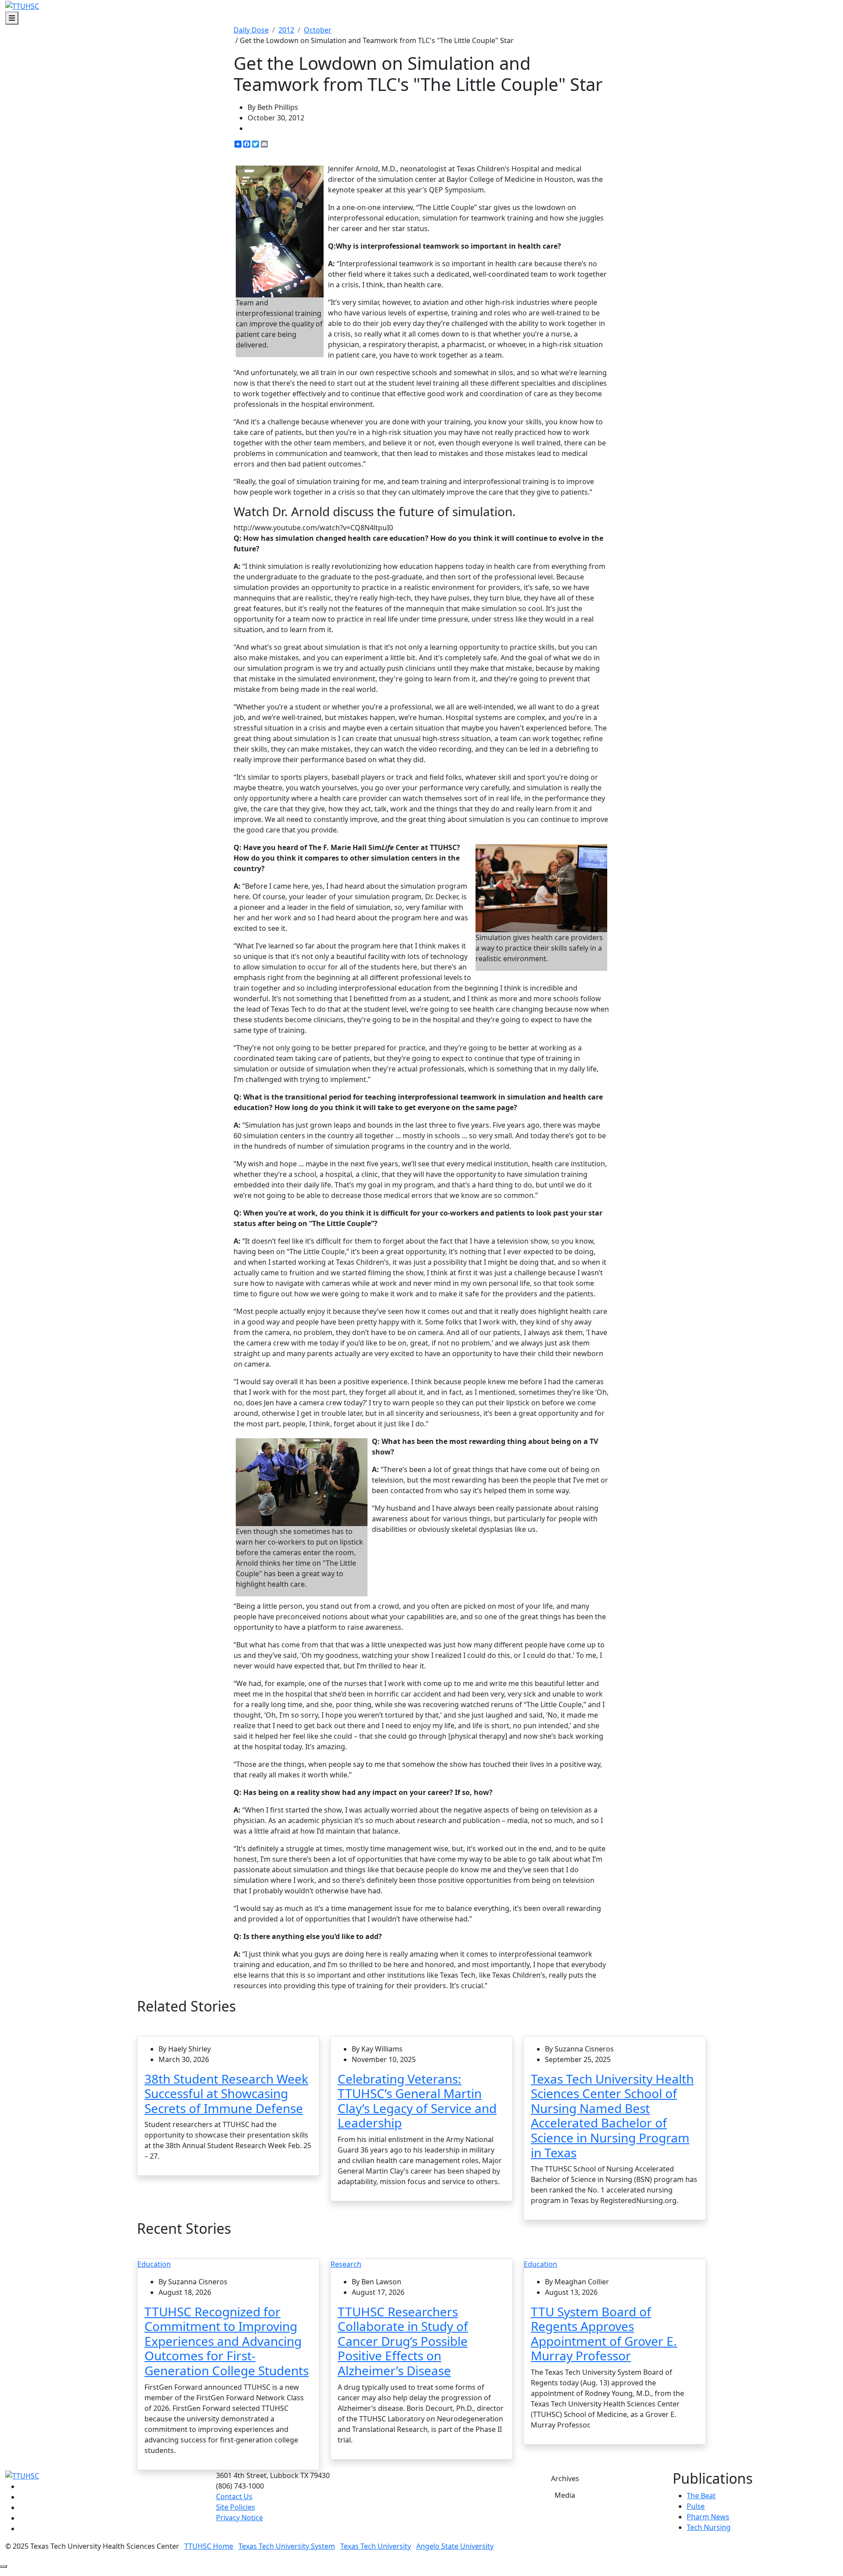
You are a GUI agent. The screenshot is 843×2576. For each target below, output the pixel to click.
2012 (286, 30)
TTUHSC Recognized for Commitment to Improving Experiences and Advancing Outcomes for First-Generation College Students (227, 2341)
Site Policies (236, 2507)
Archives (565, 2478)
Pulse (696, 2506)
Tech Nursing (709, 2527)
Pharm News (708, 2517)
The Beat (701, 2496)
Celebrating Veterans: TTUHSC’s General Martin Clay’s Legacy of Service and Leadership (417, 2101)
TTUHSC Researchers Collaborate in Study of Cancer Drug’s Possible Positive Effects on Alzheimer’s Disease (403, 2341)
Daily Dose (251, 30)
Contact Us (234, 2496)
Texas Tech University (376, 2546)
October (318, 30)
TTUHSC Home (209, 2546)
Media (565, 2495)
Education (154, 2264)
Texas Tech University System (287, 2546)
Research (346, 2264)
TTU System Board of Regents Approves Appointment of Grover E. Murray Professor (604, 2334)
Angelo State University (455, 2546)
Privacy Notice (240, 2518)
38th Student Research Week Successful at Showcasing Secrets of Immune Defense (226, 2093)
